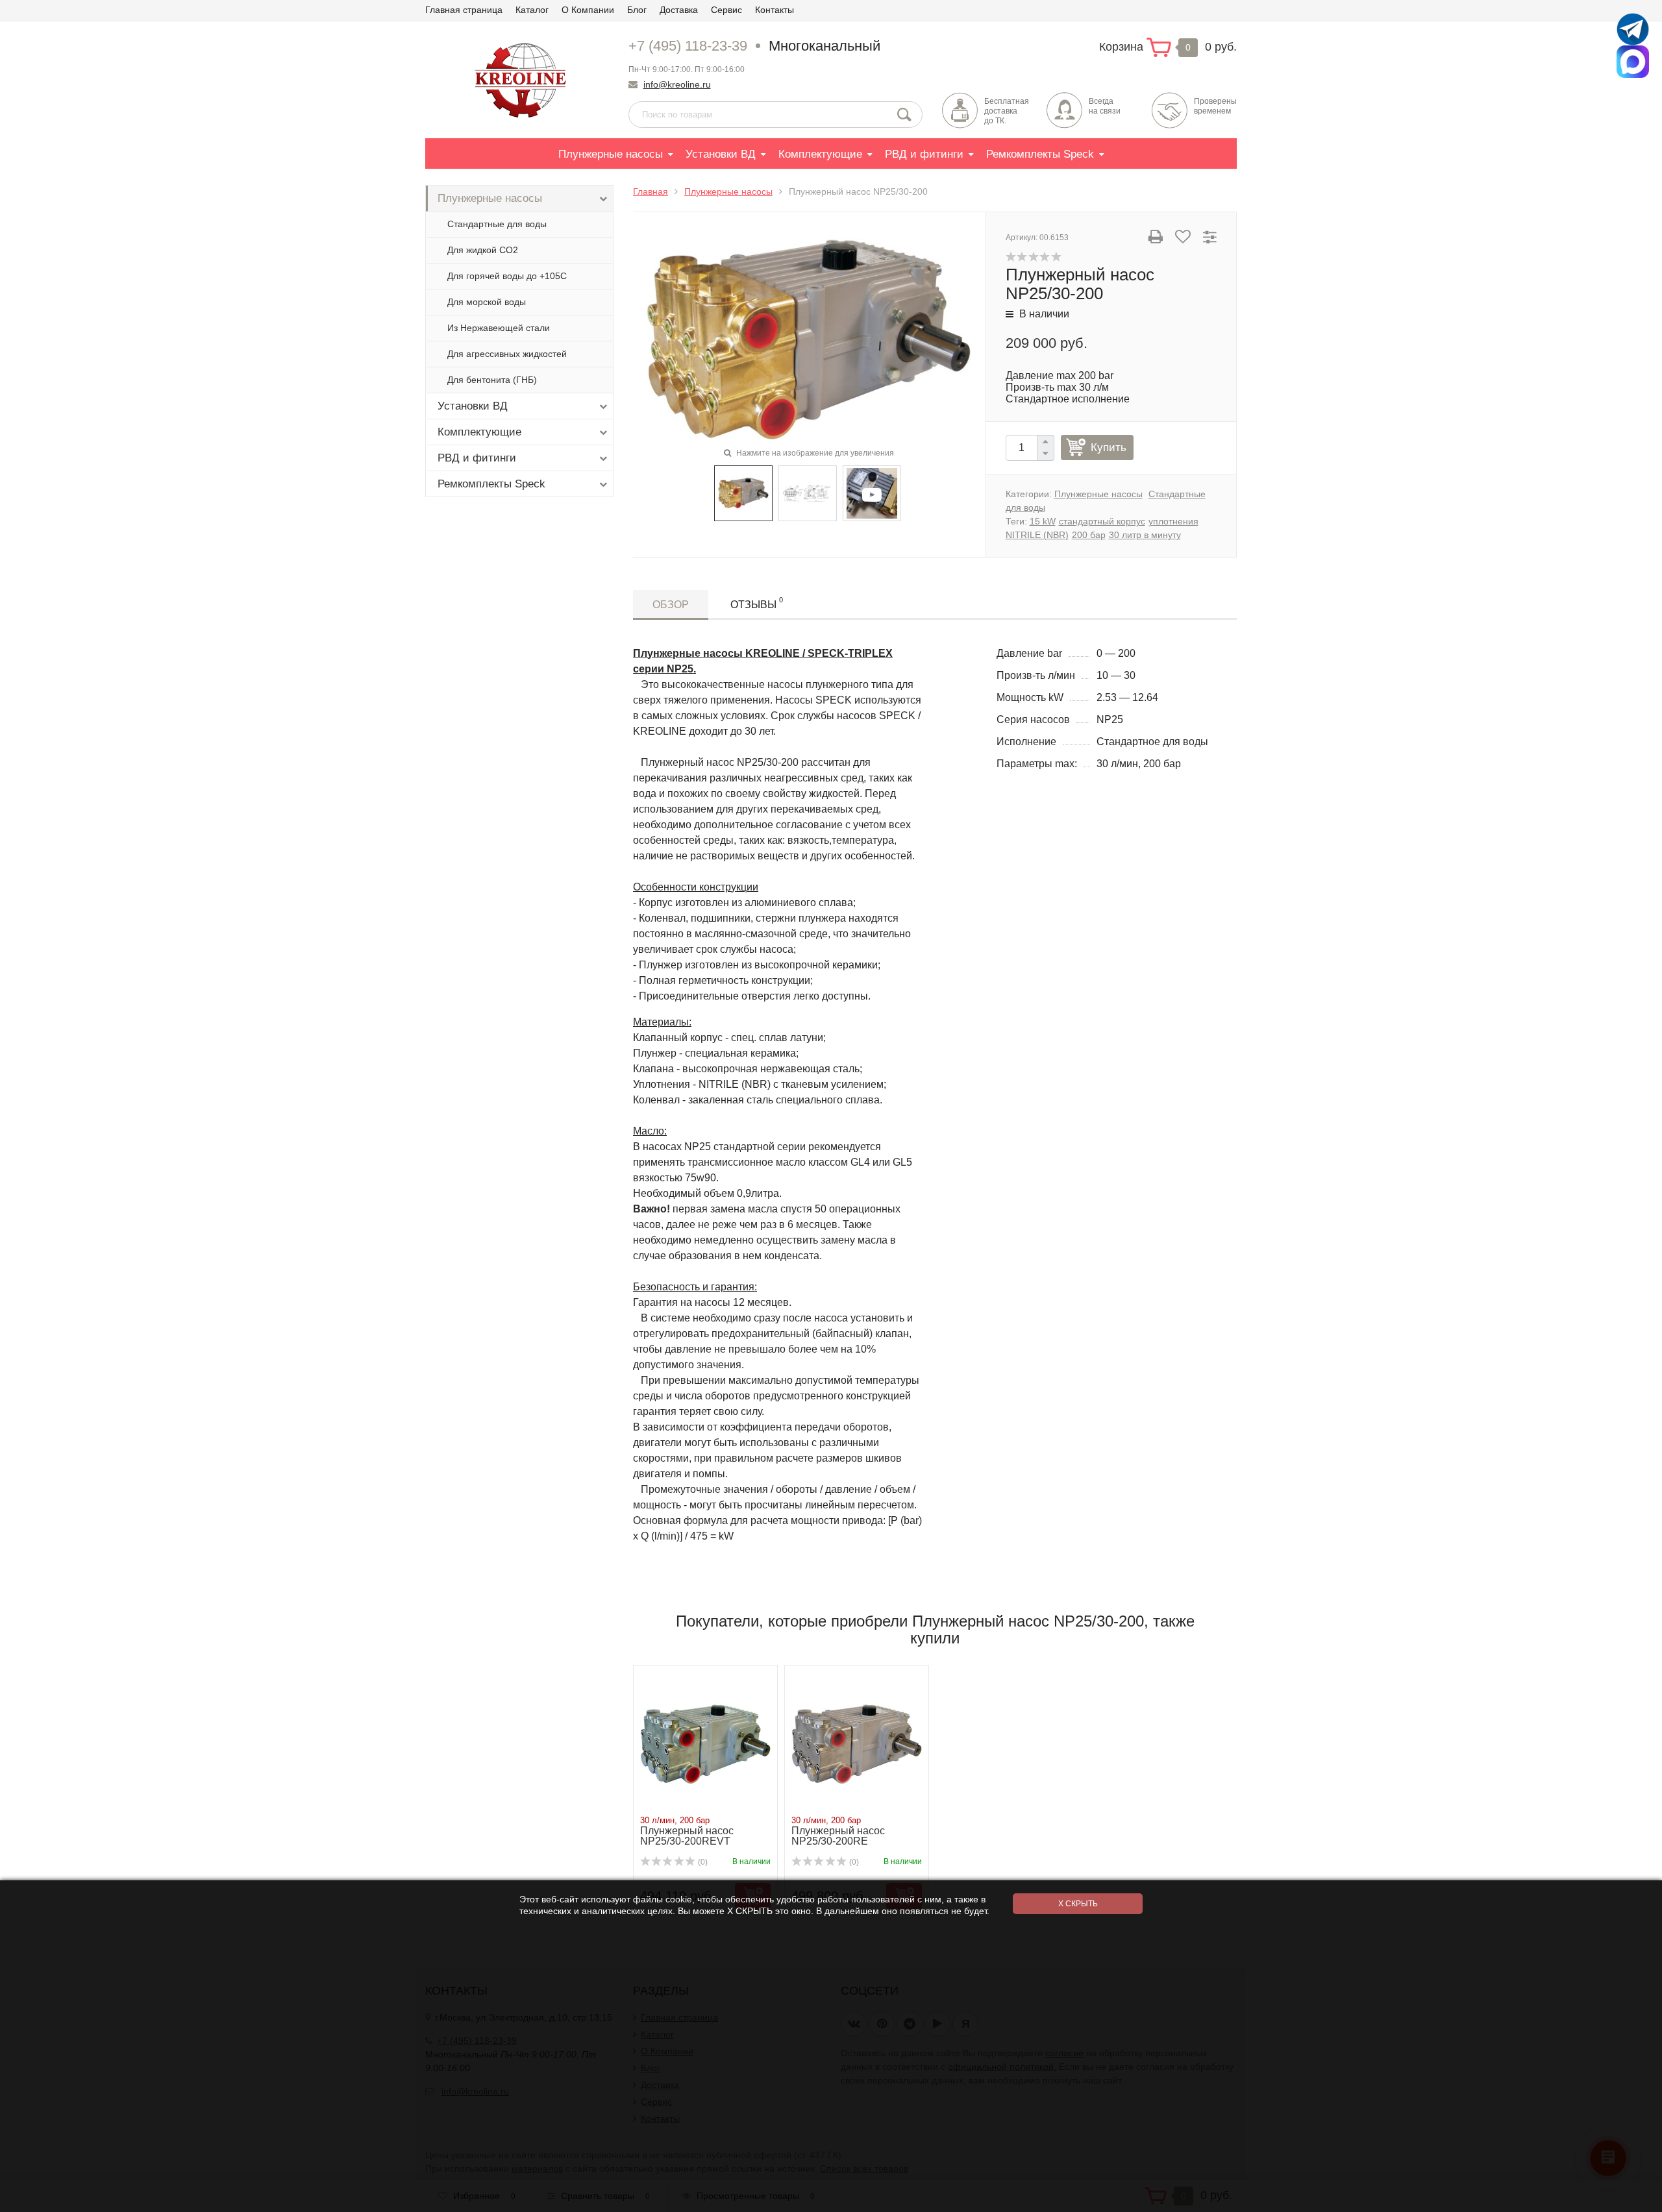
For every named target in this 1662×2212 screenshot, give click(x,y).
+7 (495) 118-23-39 (688, 46)
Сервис (726, 10)
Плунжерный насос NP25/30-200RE (838, 1836)
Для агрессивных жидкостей (507, 354)
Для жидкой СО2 (483, 250)
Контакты (775, 10)
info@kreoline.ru (677, 84)
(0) (702, 1862)
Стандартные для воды (497, 224)
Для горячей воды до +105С (507, 276)
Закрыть (1630, 2199)
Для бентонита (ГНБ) (492, 380)
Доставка (679, 10)
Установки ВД (721, 154)
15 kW (1043, 521)
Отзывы (757, 603)
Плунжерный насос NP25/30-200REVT (687, 1836)
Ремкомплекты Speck (1040, 154)
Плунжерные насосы (611, 154)
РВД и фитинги (924, 154)
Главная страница (464, 10)
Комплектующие (820, 154)
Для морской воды (487, 302)
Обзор (671, 605)
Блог (637, 10)
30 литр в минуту (1145, 535)
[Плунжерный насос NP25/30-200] (809, 338)
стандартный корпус (1102, 521)
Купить (1109, 448)
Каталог (532, 10)
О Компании (588, 10)
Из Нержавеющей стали (499, 328)
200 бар (1089, 535)
